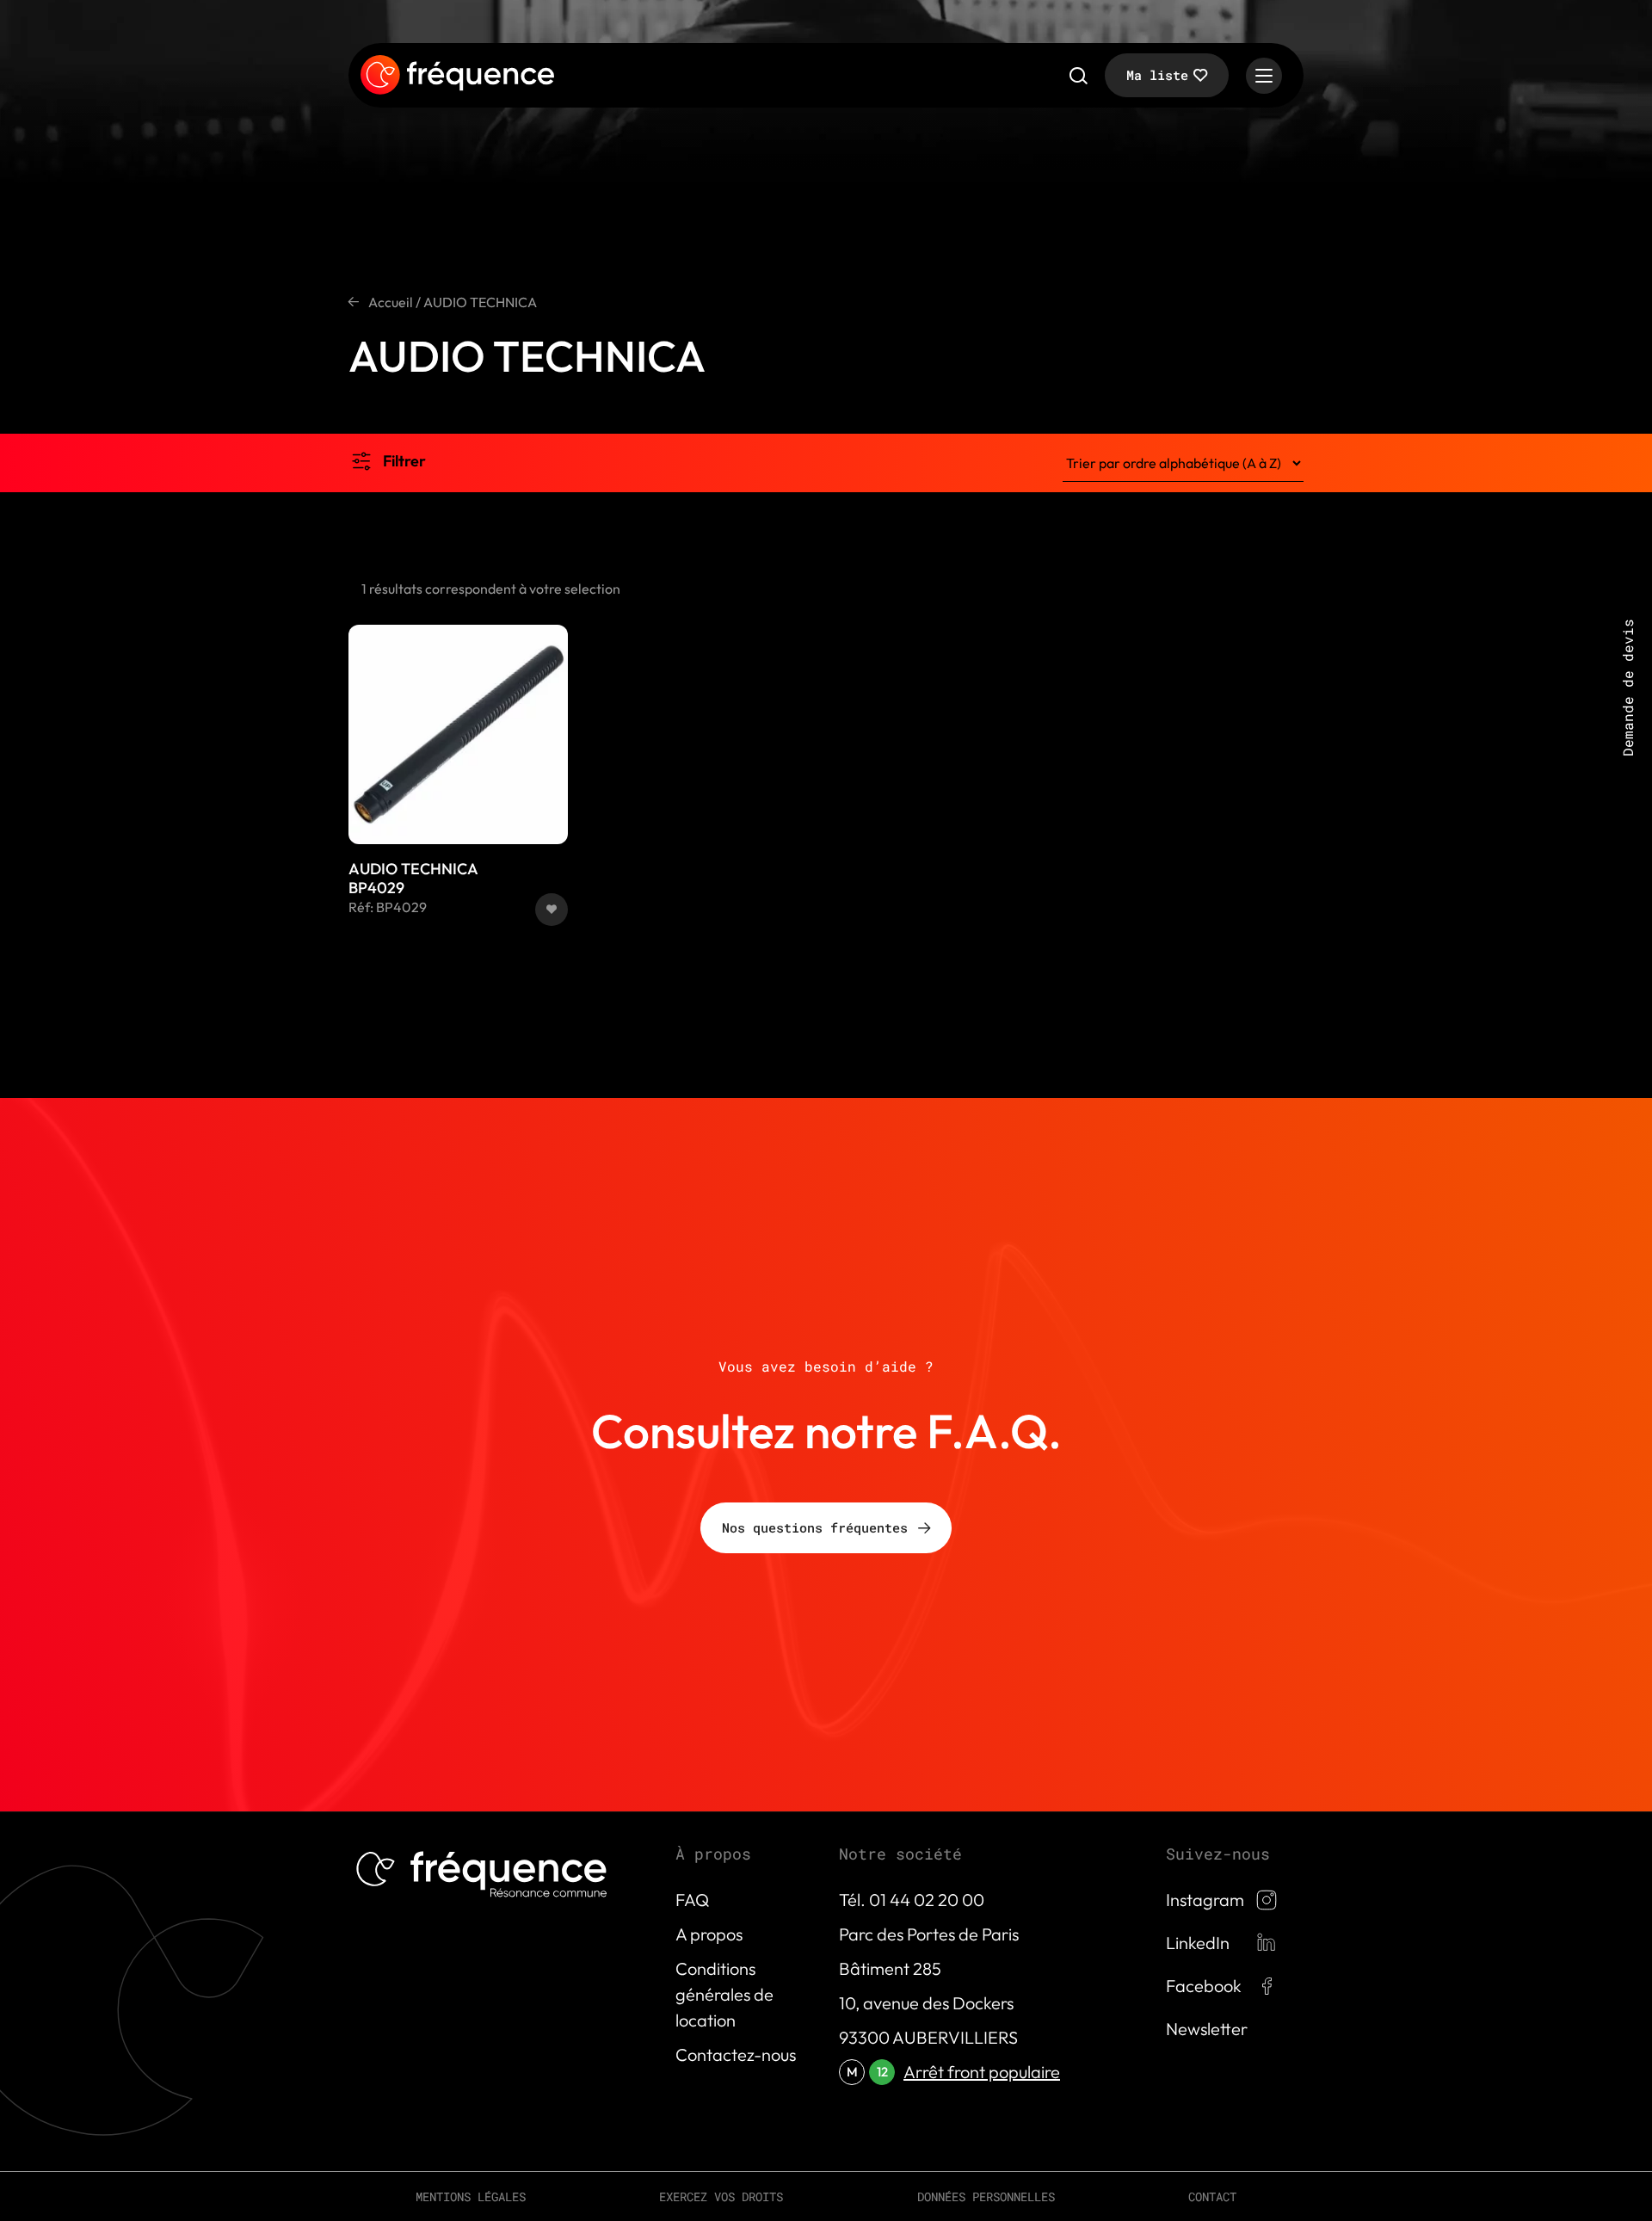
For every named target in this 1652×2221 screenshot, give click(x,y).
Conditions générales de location (724, 1994)
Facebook (1204, 1986)
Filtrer (404, 461)
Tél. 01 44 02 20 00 (912, 1900)
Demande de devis (1627, 688)
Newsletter (1207, 2029)
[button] (552, 910)
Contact (1212, 2196)
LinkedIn (1198, 1943)
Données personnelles (986, 2196)
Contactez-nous (736, 2054)
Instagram (1205, 1900)
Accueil (391, 302)
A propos (709, 1934)
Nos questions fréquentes (815, 1527)
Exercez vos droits (721, 2196)
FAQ (692, 1900)
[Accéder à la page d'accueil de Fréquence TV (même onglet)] (457, 76)
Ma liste (1157, 75)
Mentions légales (471, 2196)
